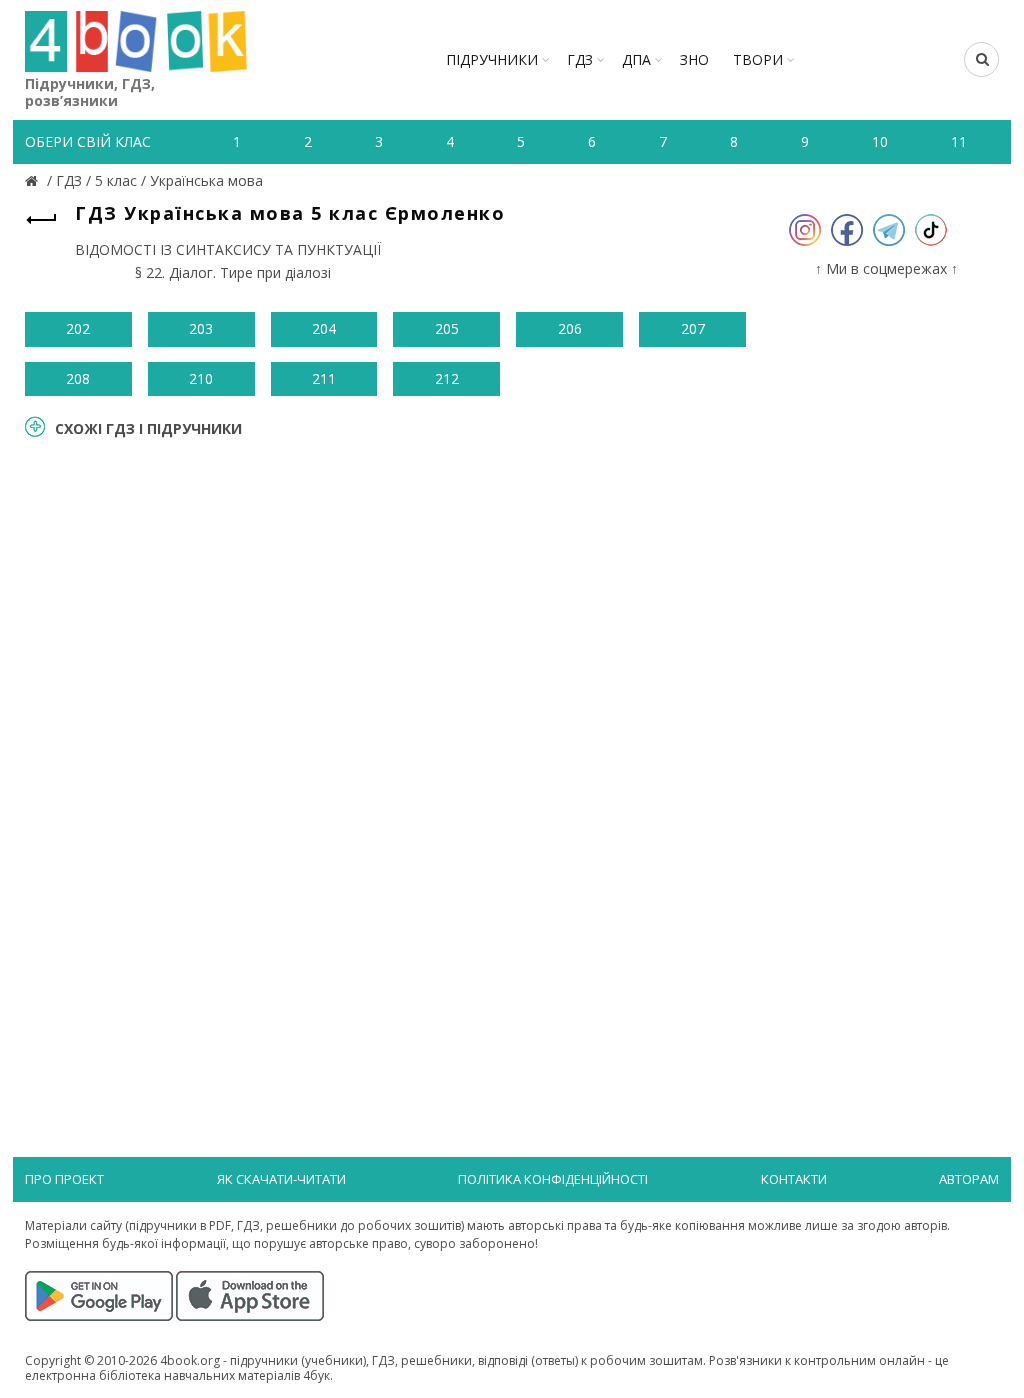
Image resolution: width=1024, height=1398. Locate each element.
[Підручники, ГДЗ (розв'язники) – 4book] (34, 180)
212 (447, 378)
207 (693, 328)
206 (570, 328)
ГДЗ (580, 59)
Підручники (492, 59)
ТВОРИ (758, 59)
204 (324, 328)
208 (78, 378)
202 (78, 328)
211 (324, 378)
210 (201, 378)
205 (447, 328)
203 (201, 328)
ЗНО (694, 59)
